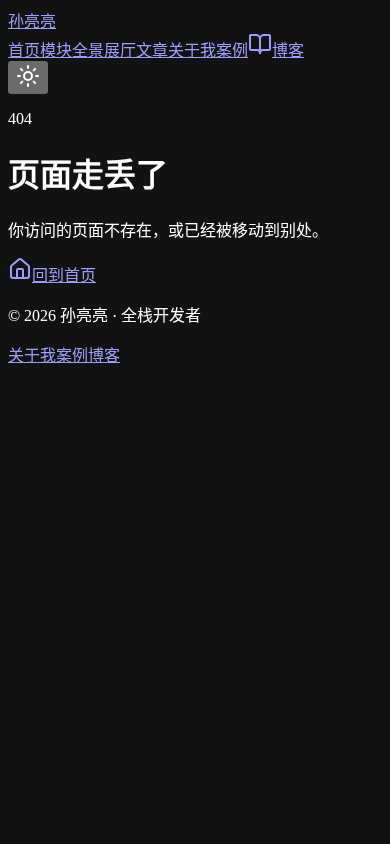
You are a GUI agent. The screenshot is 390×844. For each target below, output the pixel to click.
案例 (232, 50)
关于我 (192, 50)
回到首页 (64, 275)
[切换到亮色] (28, 77)
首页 (24, 50)
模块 (56, 50)
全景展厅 (104, 50)
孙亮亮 (32, 21)
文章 (152, 50)
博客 (288, 50)
